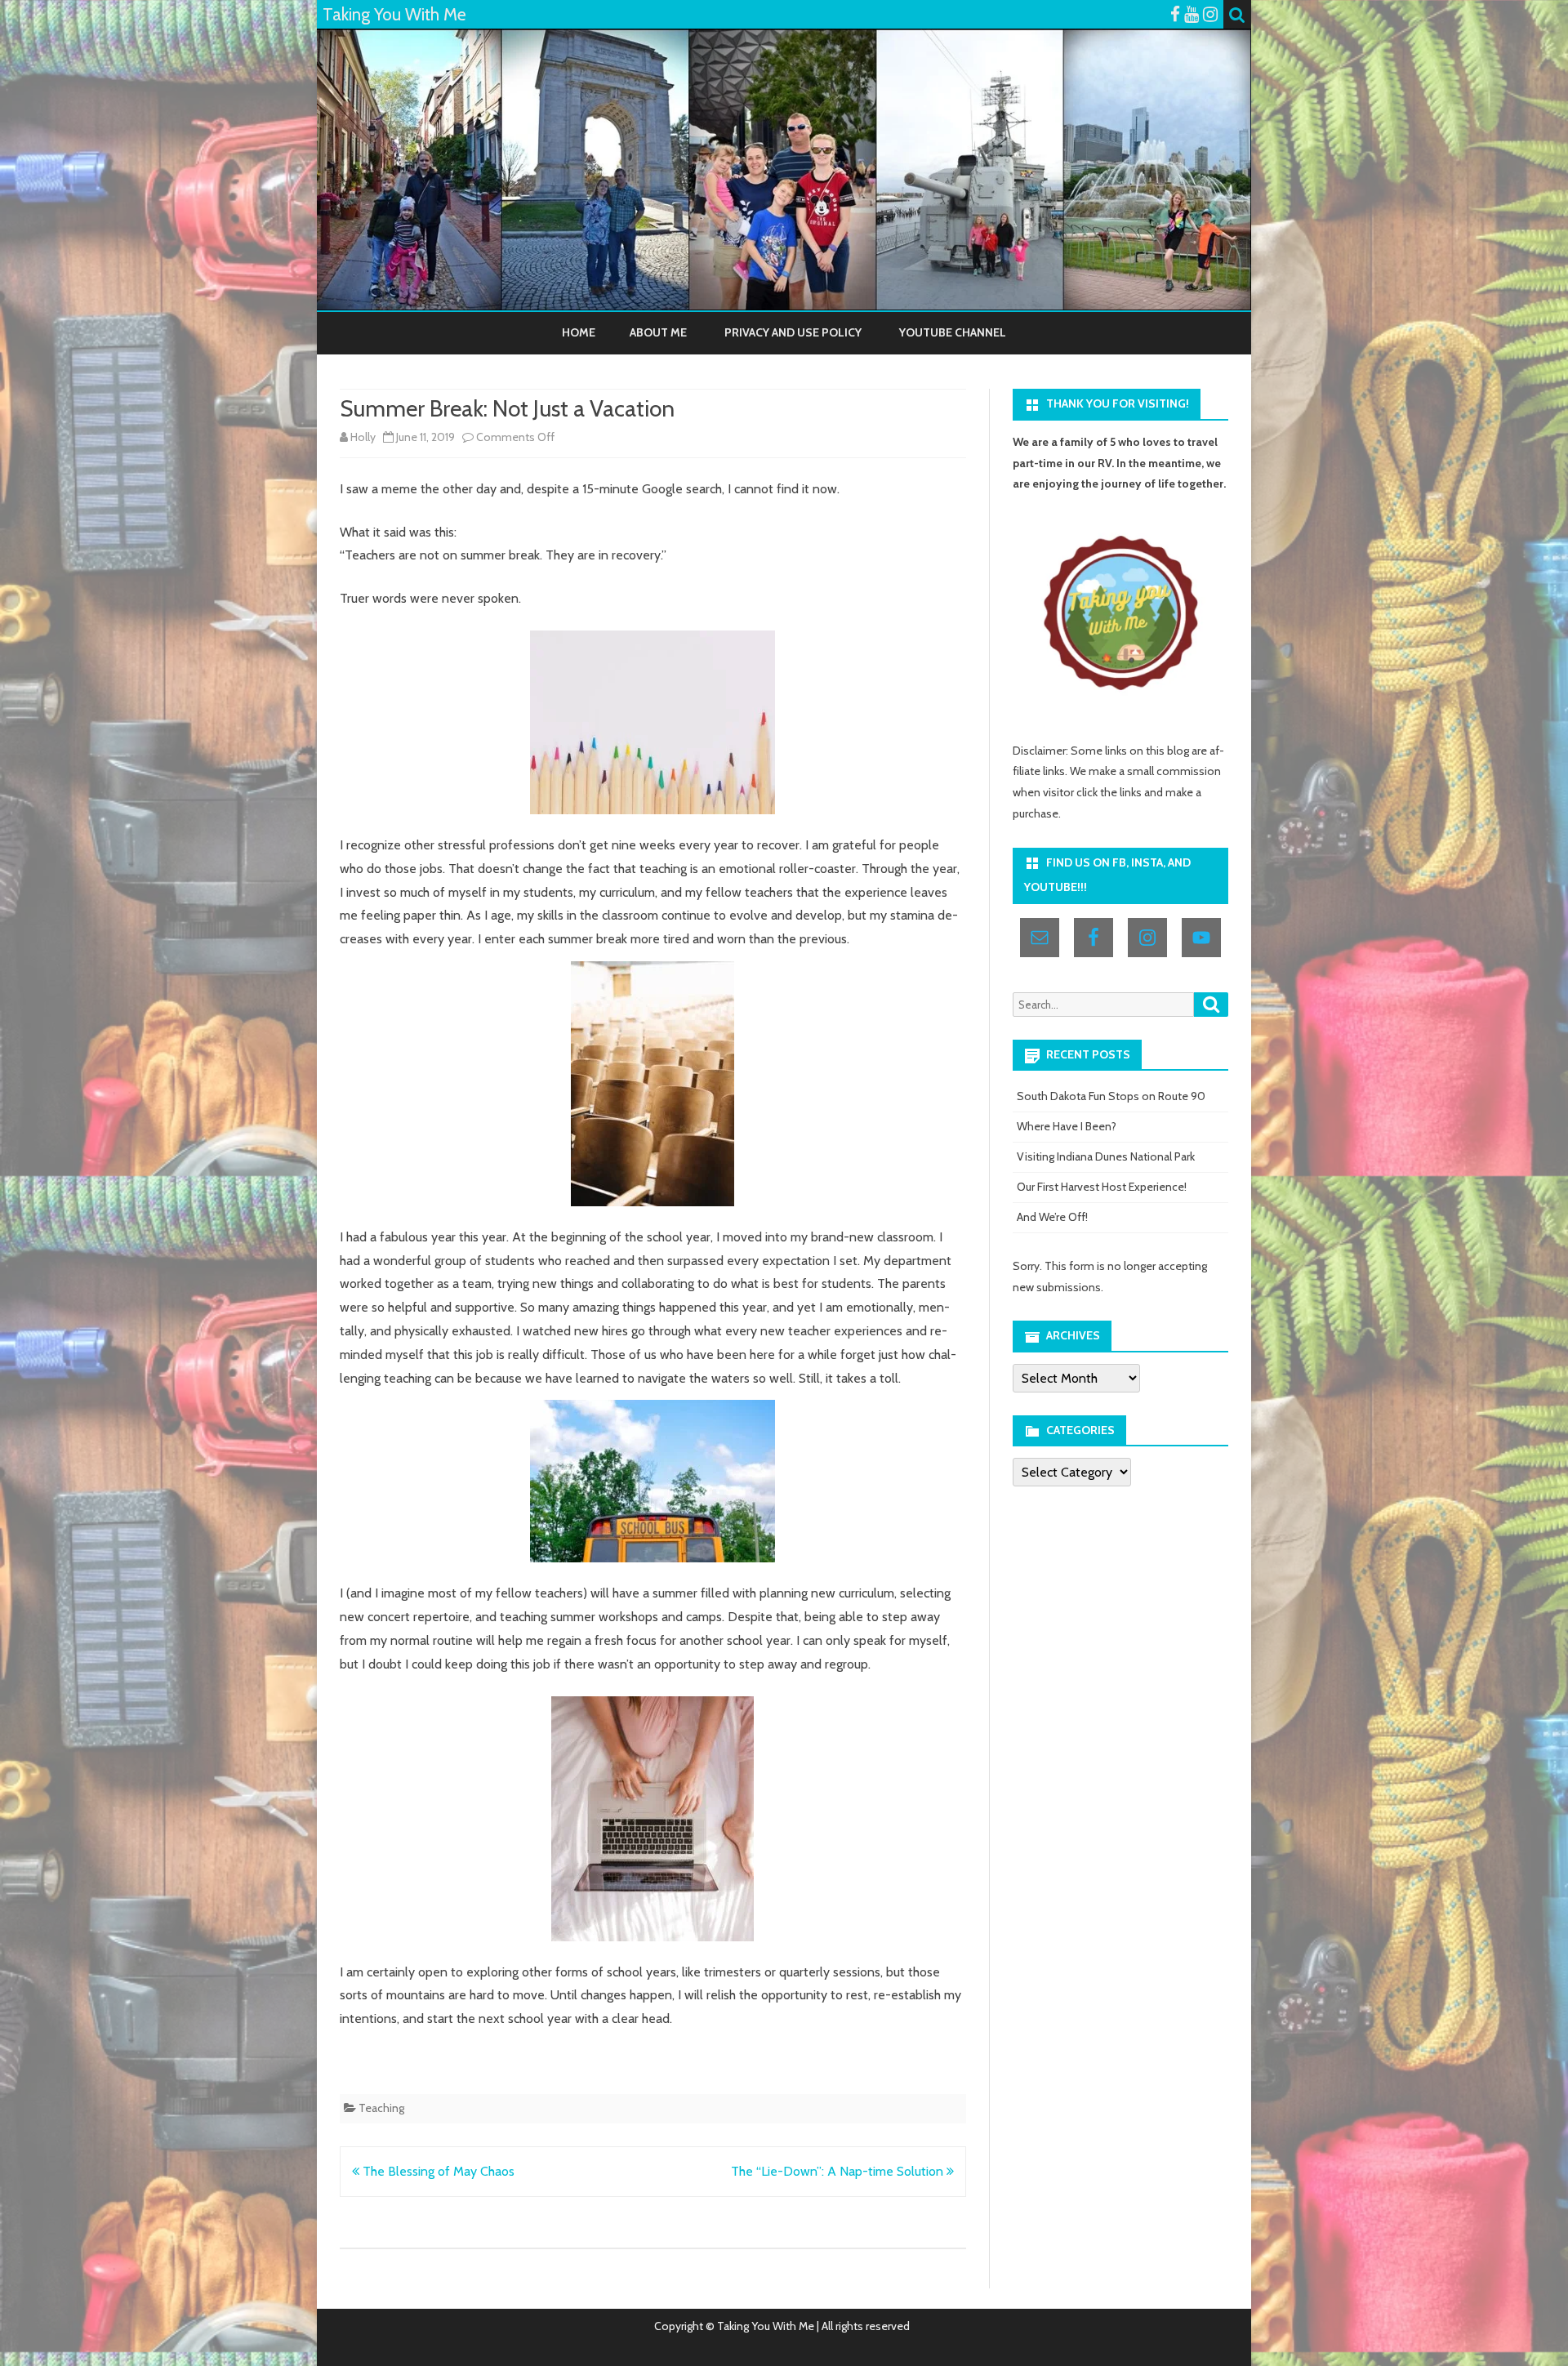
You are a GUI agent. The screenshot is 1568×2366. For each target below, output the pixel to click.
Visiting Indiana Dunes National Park (1106, 1156)
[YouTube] (1192, 14)
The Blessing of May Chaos (437, 2171)
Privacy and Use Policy (793, 332)
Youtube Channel (953, 332)
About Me (658, 332)
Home (579, 332)
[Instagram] (1210, 14)
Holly (363, 437)
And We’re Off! (1052, 1217)
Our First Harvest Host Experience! (1102, 1187)
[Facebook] (1175, 14)
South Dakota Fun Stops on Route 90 (1111, 1096)
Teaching (381, 2108)
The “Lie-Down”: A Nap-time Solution (839, 2171)
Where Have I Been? (1067, 1126)
